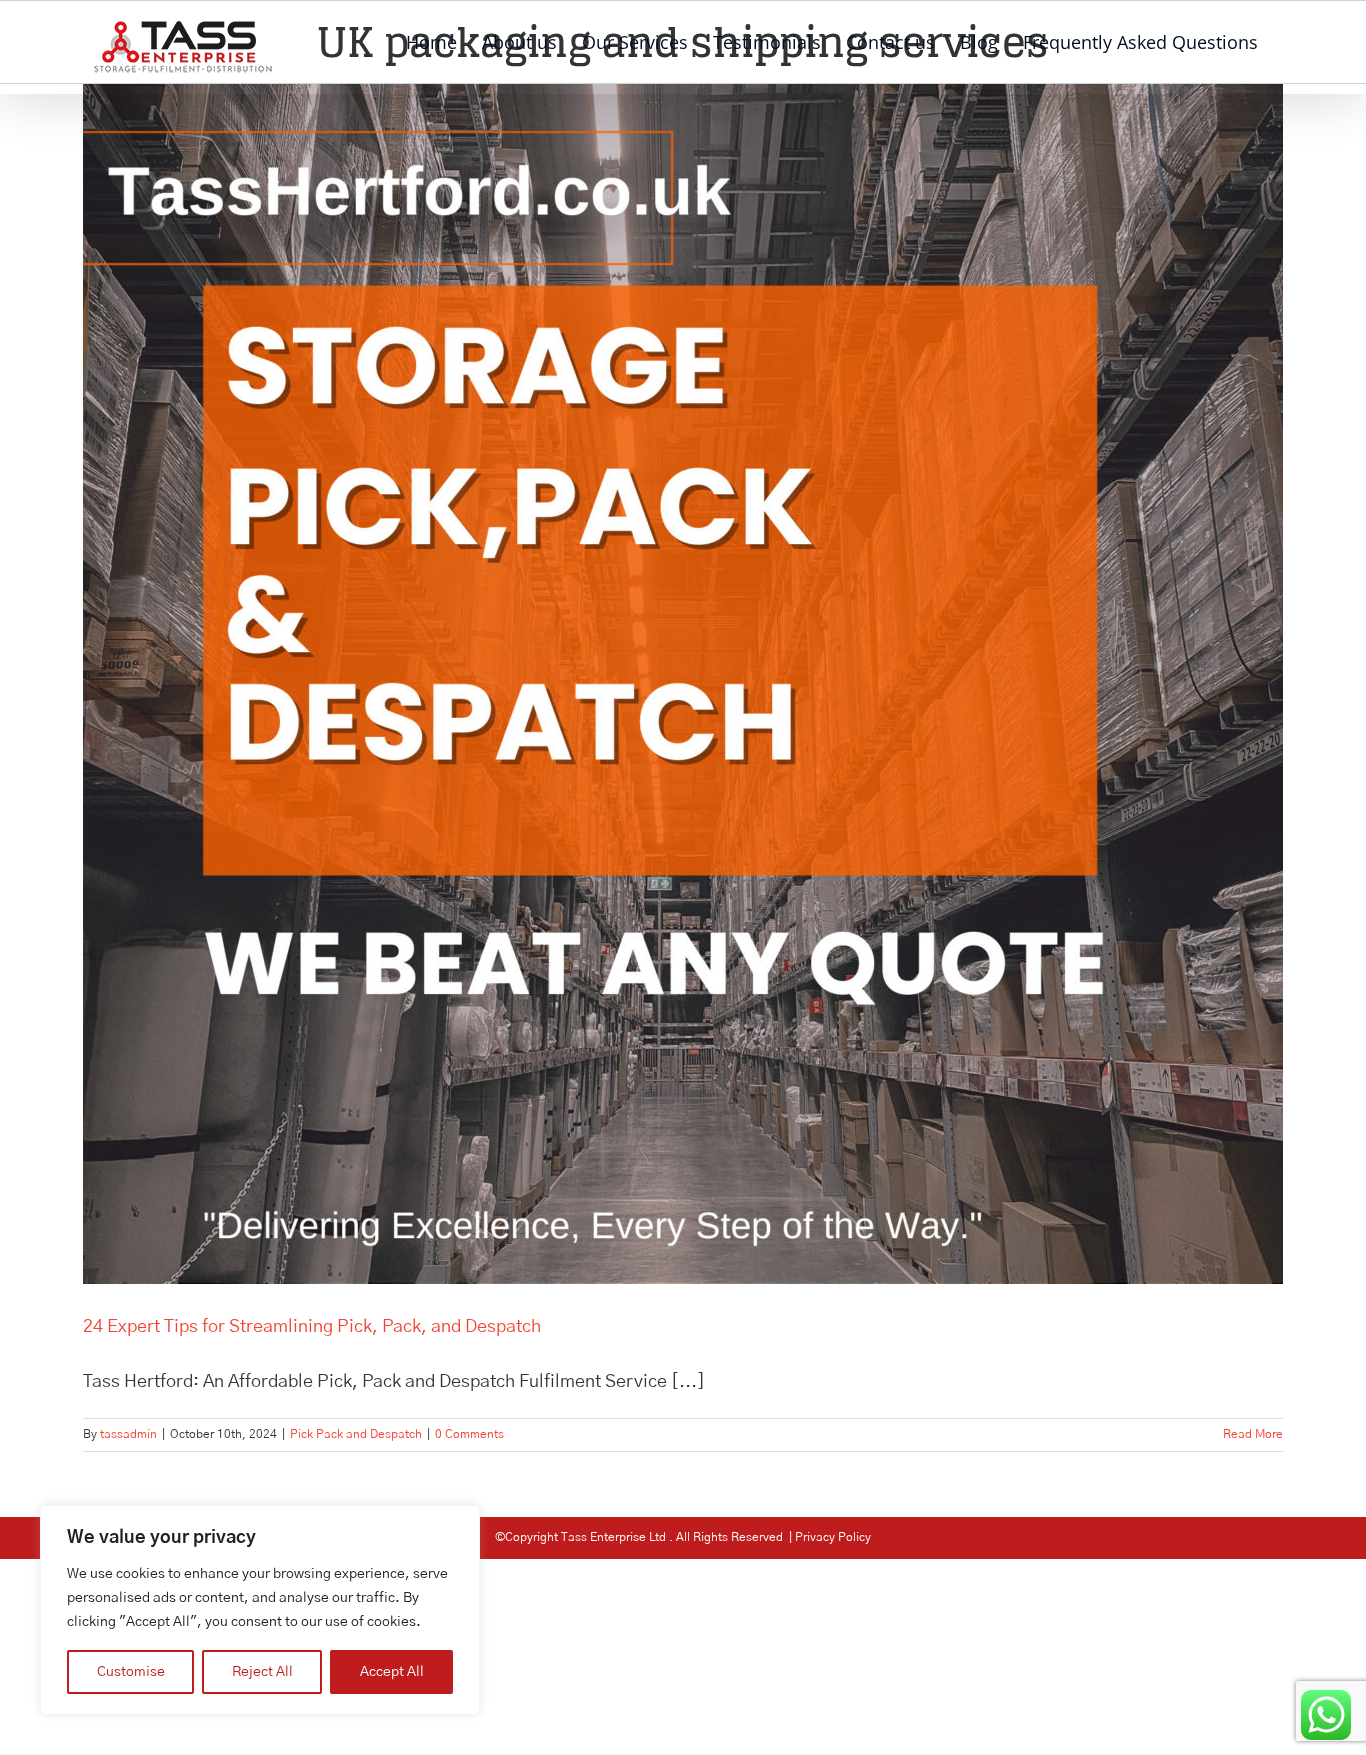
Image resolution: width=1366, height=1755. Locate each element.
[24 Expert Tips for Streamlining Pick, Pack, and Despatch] (683, 684)
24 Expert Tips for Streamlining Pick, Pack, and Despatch (312, 1327)
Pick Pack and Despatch (356, 1434)
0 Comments (469, 1434)
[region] (260, 1610)
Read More (1253, 1434)
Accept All (392, 1672)
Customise (131, 1672)
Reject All (262, 1672)
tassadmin (128, 1434)
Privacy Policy (833, 1537)
